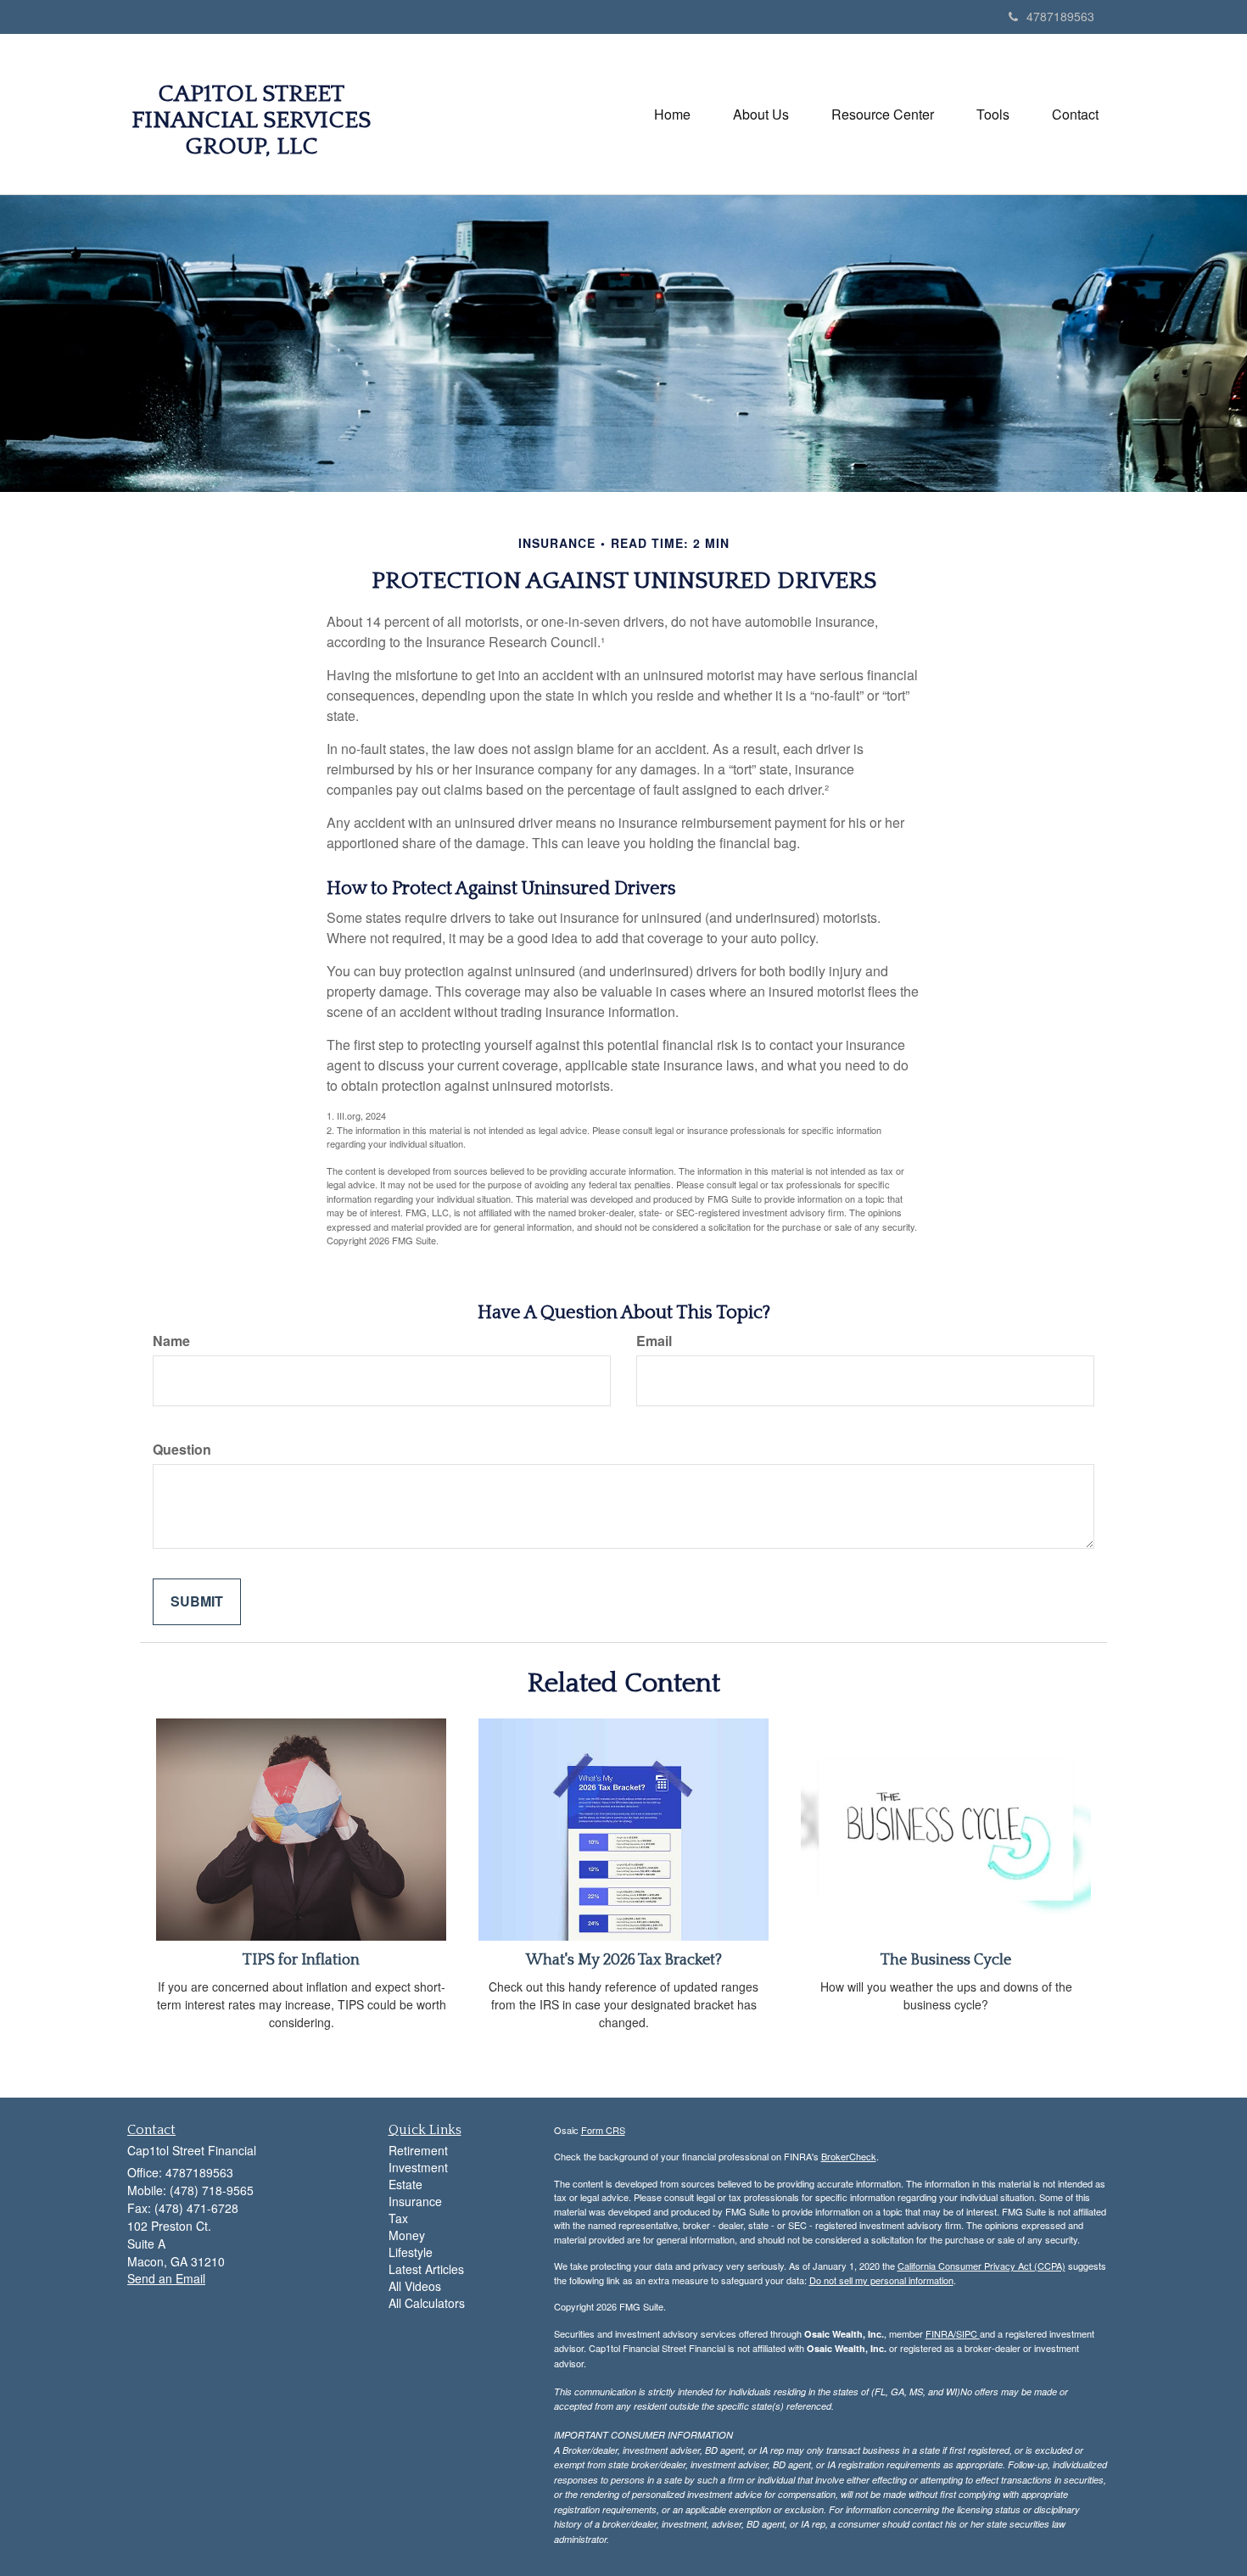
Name (171, 1341)
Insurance (415, 2201)
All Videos (415, 2286)
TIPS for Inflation (301, 1960)
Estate (405, 2184)
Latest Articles (426, 2269)
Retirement (418, 2150)
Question (182, 1450)
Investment (418, 2167)
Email (654, 1341)
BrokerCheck (849, 2156)
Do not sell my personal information (881, 2280)
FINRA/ (941, 2333)
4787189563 (1060, 16)
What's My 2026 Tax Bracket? (624, 1960)
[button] (761, 115)
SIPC (968, 2333)
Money (407, 2235)
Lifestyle (411, 2252)
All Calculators (427, 2303)
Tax (398, 2218)
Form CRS (603, 2130)
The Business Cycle (946, 1960)
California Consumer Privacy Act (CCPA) (981, 2266)
